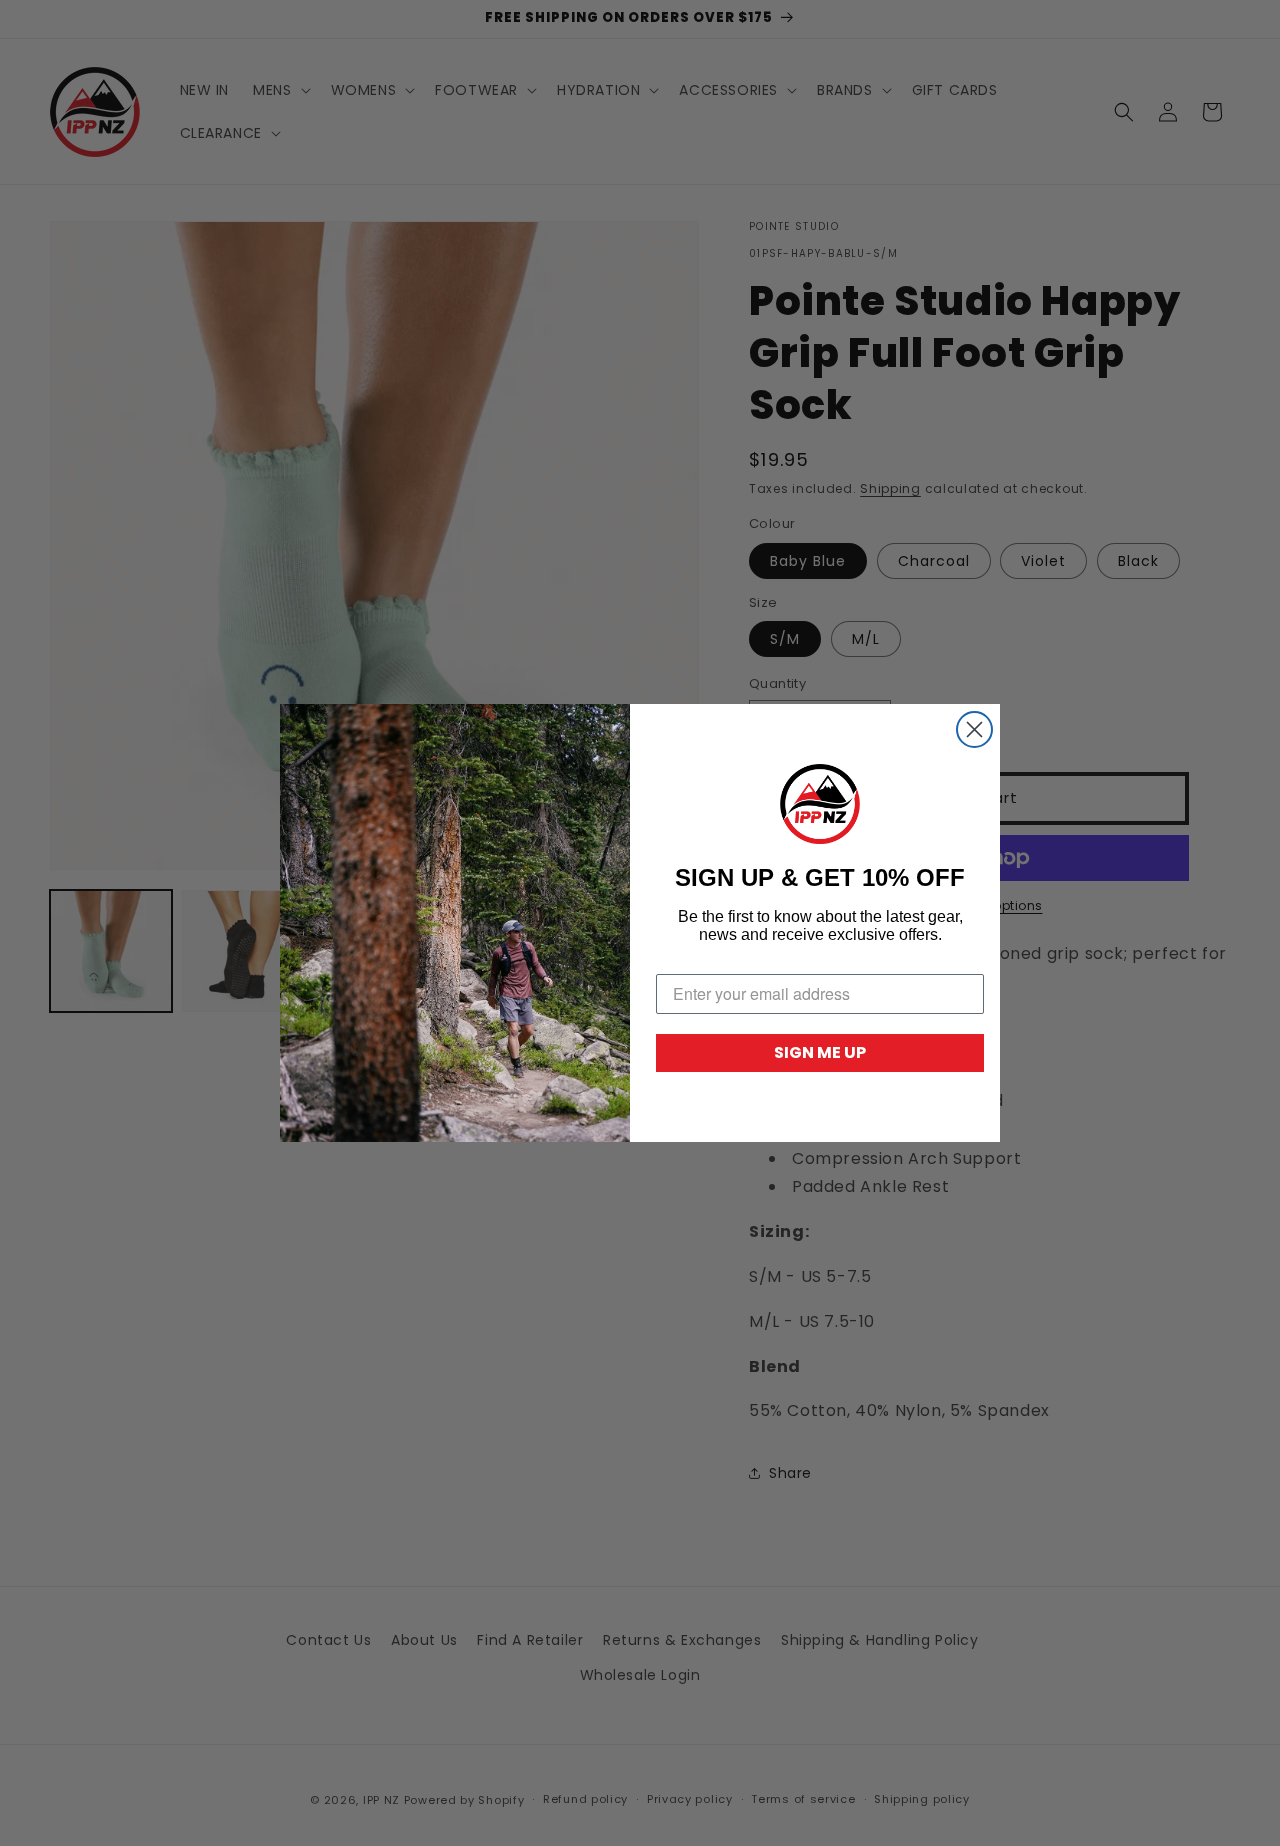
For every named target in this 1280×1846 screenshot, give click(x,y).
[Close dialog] (974, 729)
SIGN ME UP (820, 1052)
